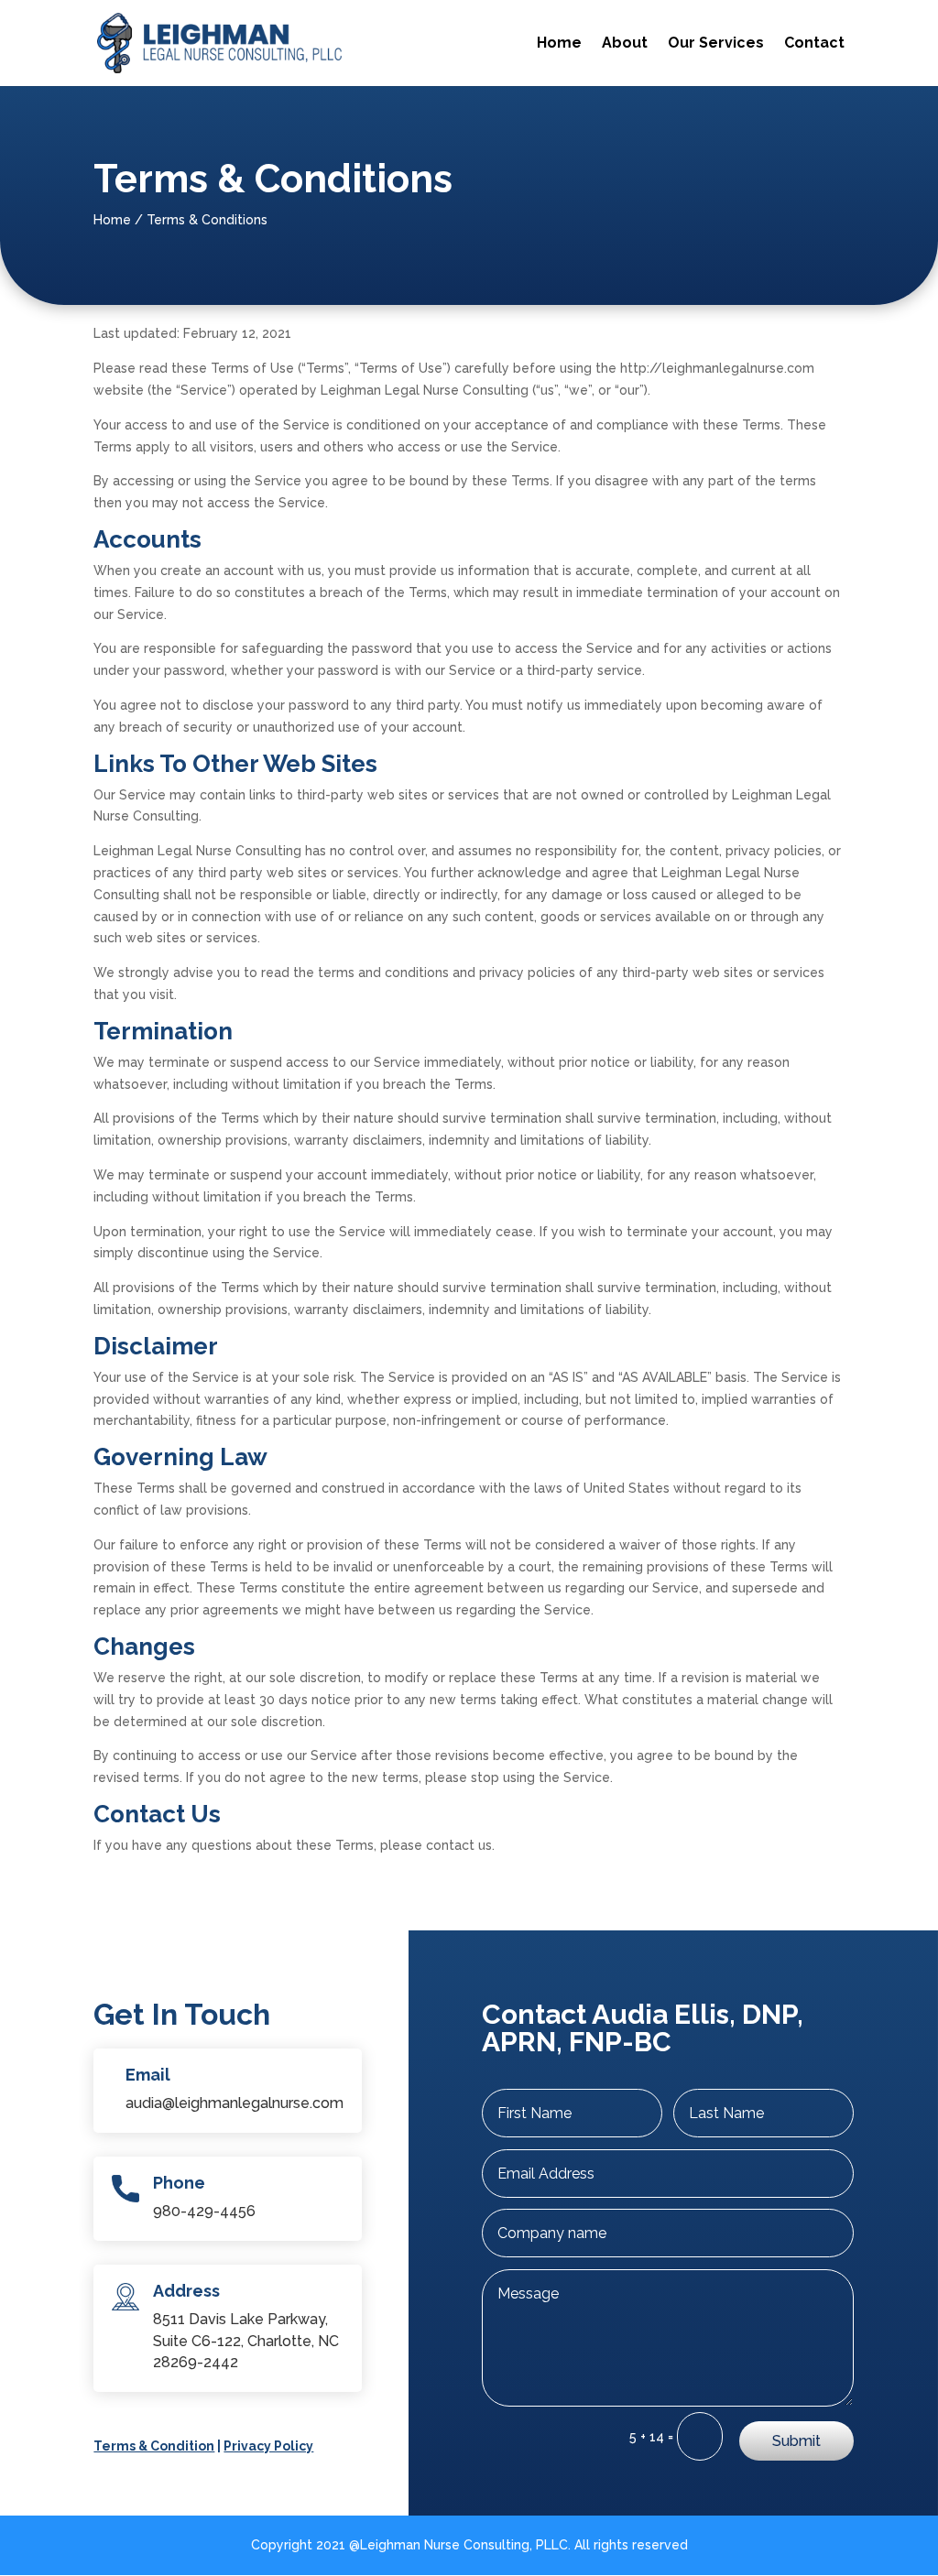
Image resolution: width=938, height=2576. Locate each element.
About (625, 44)
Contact (814, 44)
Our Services (716, 44)
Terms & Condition (154, 2446)
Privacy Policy (268, 2446)
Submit (796, 2441)
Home (559, 44)
